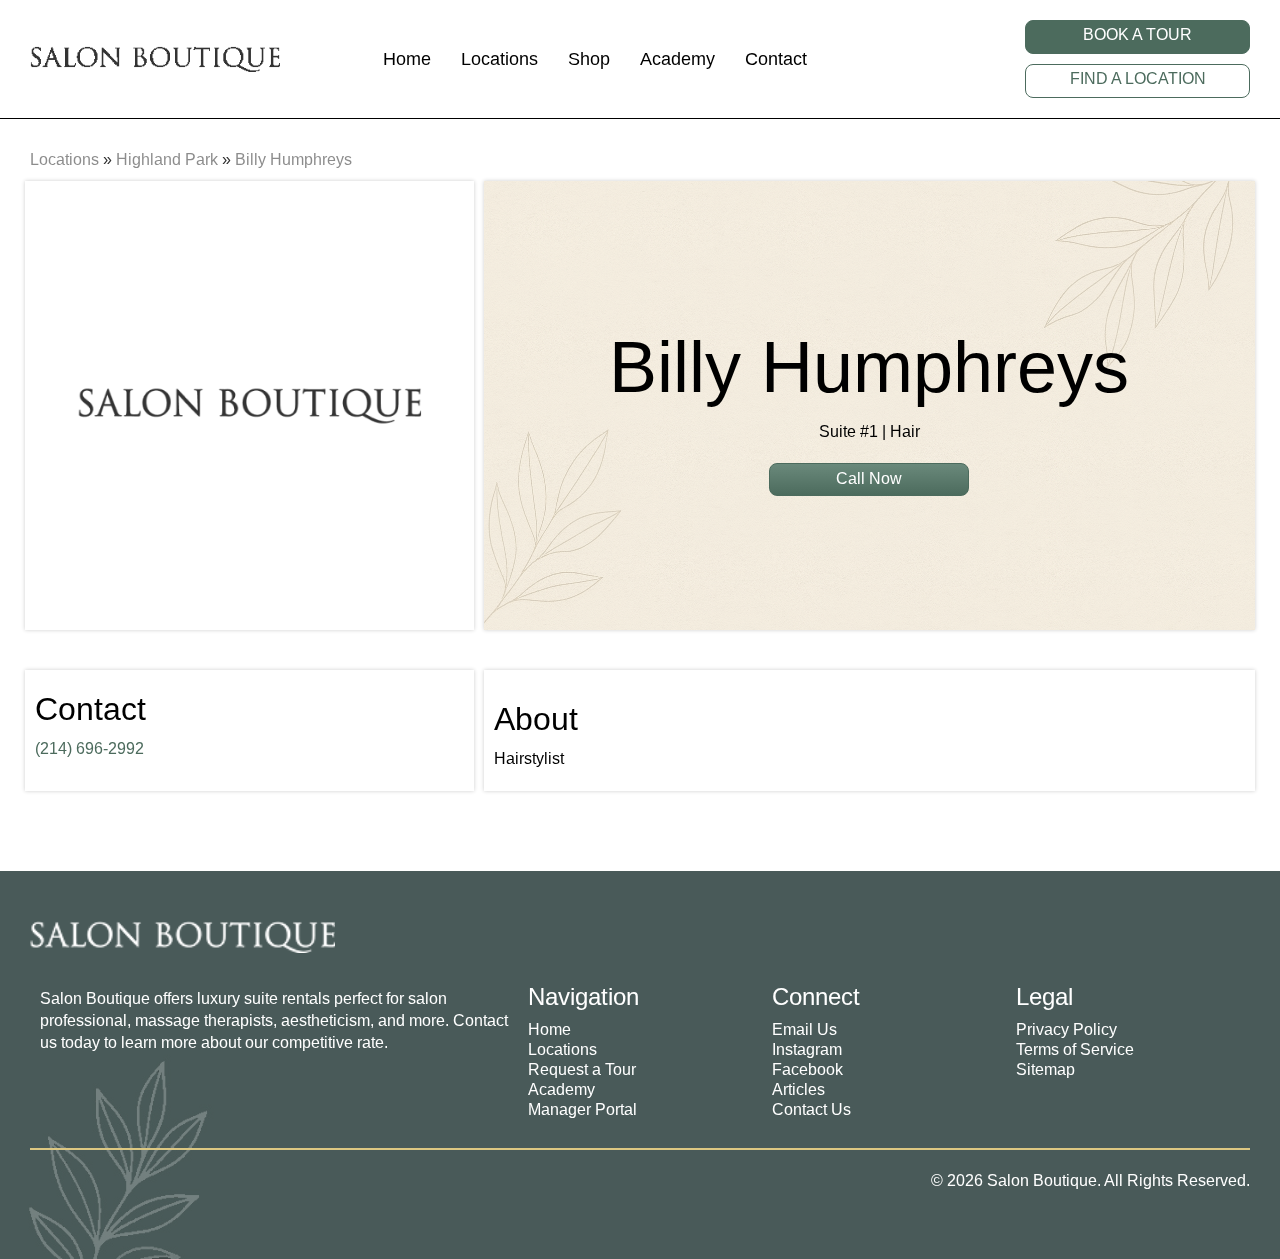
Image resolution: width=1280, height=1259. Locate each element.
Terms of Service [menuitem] (1075, 1049)
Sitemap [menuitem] (1045, 1069)
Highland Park (167, 159)
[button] (1137, 37)
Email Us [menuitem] (804, 1029)
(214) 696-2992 (89, 748)
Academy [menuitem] (561, 1089)
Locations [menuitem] (562, 1049)
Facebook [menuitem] (807, 1069)
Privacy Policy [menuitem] (1066, 1029)
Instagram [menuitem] (807, 1049)
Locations (64, 159)
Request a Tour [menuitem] (582, 1069)
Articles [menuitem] (798, 1089)
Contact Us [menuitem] (811, 1109)
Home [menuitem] (549, 1029)
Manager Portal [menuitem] (582, 1109)
